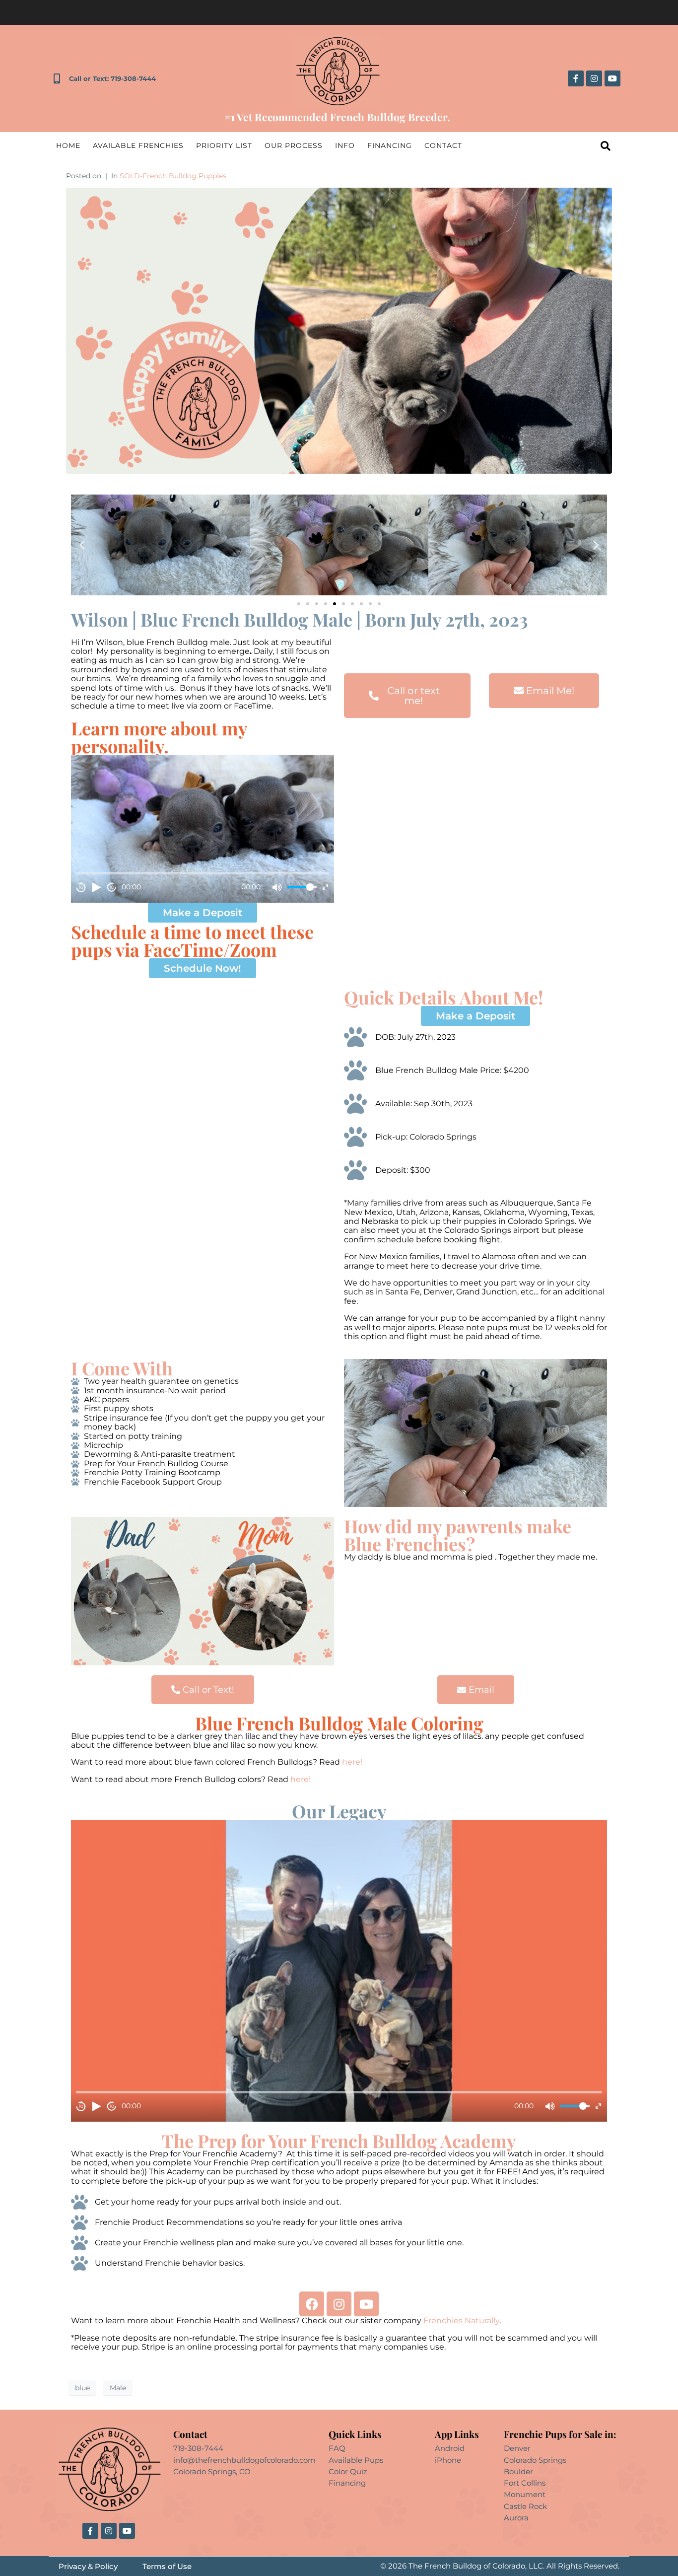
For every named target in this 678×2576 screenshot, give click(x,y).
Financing (390, 145)
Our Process (294, 145)
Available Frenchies (138, 145)
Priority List (224, 145)
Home (68, 145)
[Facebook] (312, 2304)
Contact (443, 145)
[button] (82, 545)
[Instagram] (594, 78)
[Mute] (277, 887)
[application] (203, 829)
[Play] (96, 887)
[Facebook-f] (576, 78)
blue (82, 2388)
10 (81, 887)
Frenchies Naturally (461, 2321)
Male (118, 2388)
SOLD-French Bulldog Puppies (173, 176)
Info (345, 145)
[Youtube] (612, 78)
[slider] (302, 887)
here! (353, 1762)
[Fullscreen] (325, 887)
